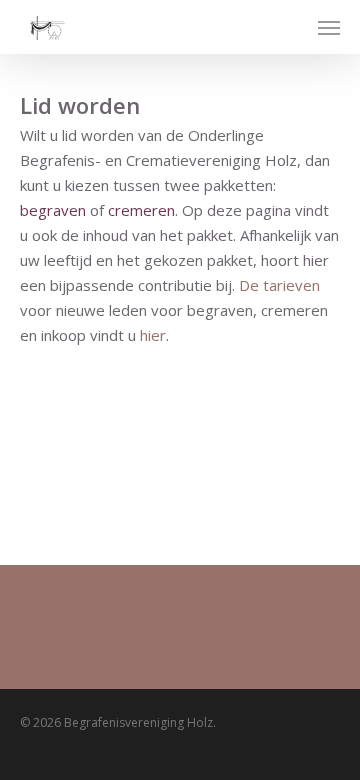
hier (153, 335)
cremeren (141, 210)
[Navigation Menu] (329, 27)
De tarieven (279, 285)
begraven (53, 210)
